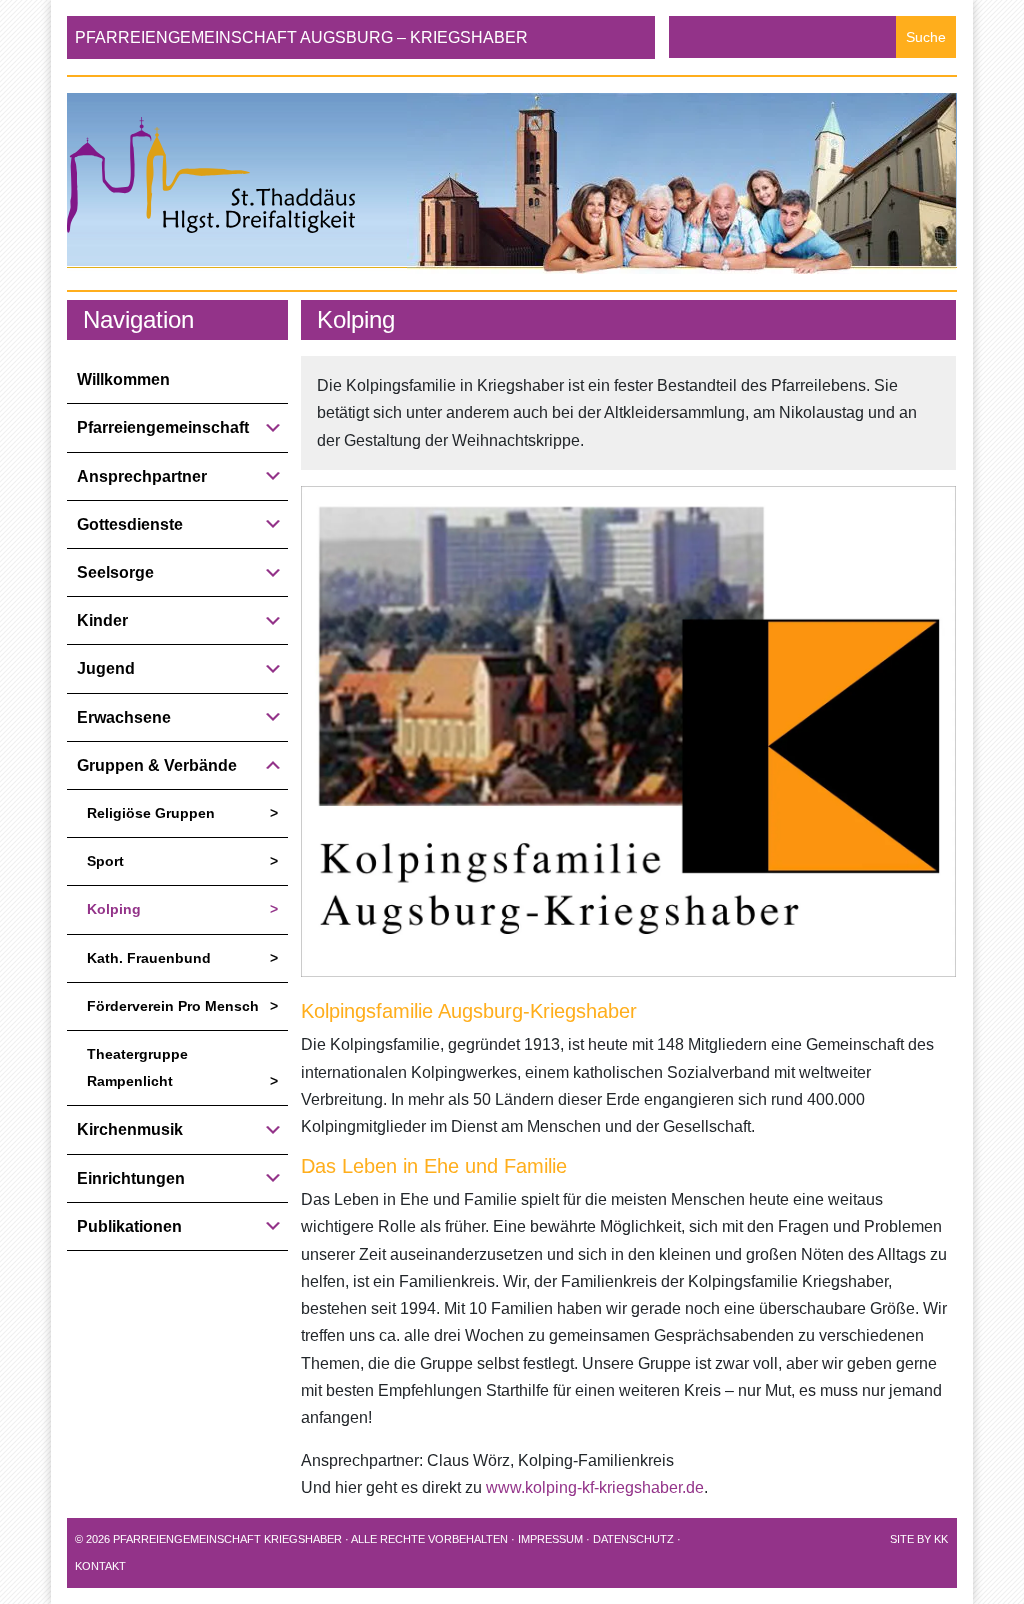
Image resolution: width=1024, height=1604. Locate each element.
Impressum (550, 1539)
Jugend (106, 668)
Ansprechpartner (142, 476)
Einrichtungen (131, 1178)
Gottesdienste (130, 524)
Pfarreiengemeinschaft (163, 427)
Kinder (102, 620)
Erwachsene (124, 717)
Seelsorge (115, 572)
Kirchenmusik (130, 1129)
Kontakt (100, 1566)
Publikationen (129, 1226)
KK (941, 1539)
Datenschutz (633, 1539)
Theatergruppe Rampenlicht (137, 1067)
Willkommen (123, 379)
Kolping (114, 909)
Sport (105, 861)
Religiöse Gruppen (151, 813)
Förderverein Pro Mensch (173, 1006)
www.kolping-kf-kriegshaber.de (595, 1487)
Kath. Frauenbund (149, 958)
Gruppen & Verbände (157, 765)
